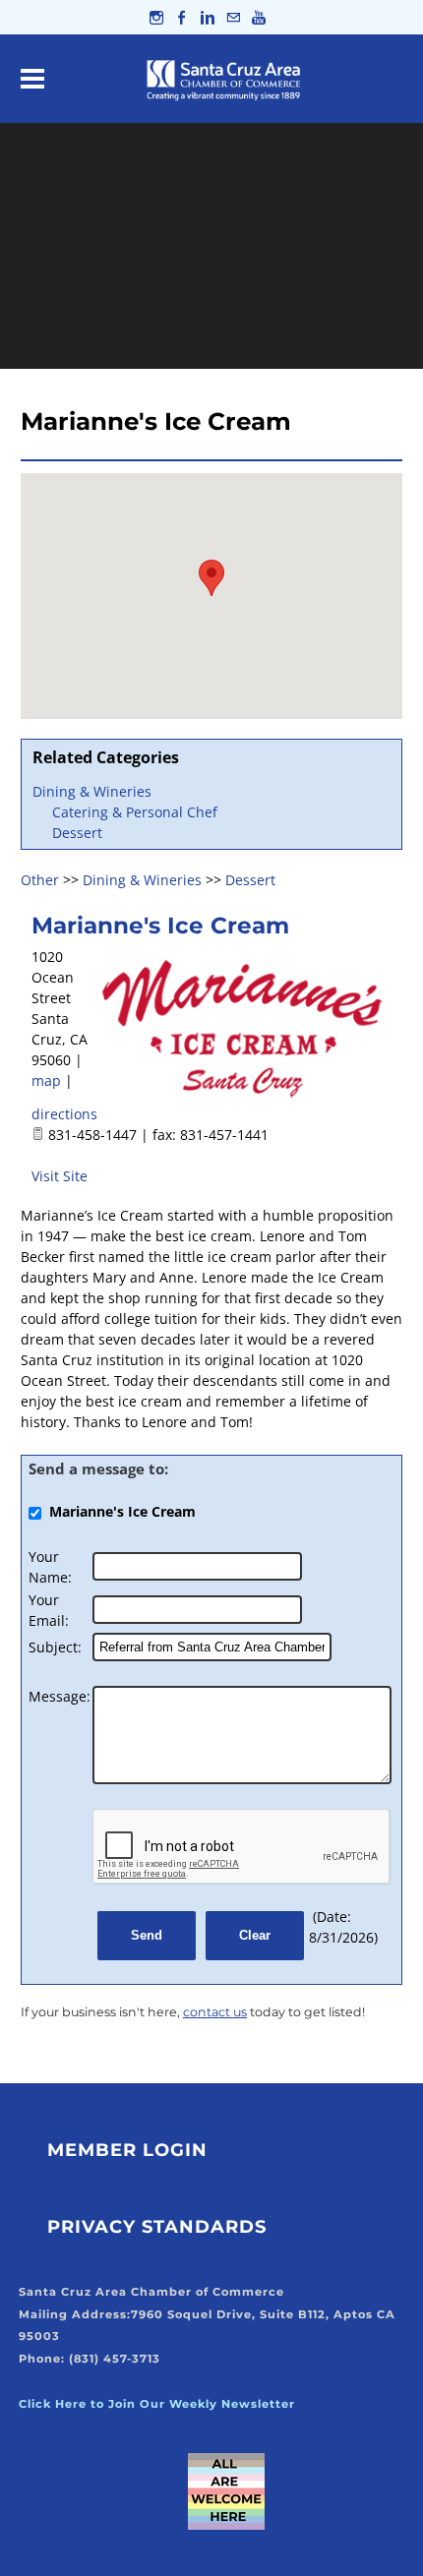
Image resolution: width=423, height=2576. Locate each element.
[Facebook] (182, 17)
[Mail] (233, 17)
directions (64, 1114)
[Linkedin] (208, 17)
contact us (215, 2012)
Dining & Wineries (92, 791)
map (46, 1080)
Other (40, 880)
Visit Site (60, 1176)
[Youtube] (259, 17)
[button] (211, 578)
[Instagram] (156, 17)
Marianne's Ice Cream (160, 926)
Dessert (77, 833)
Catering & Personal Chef (135, 812)
